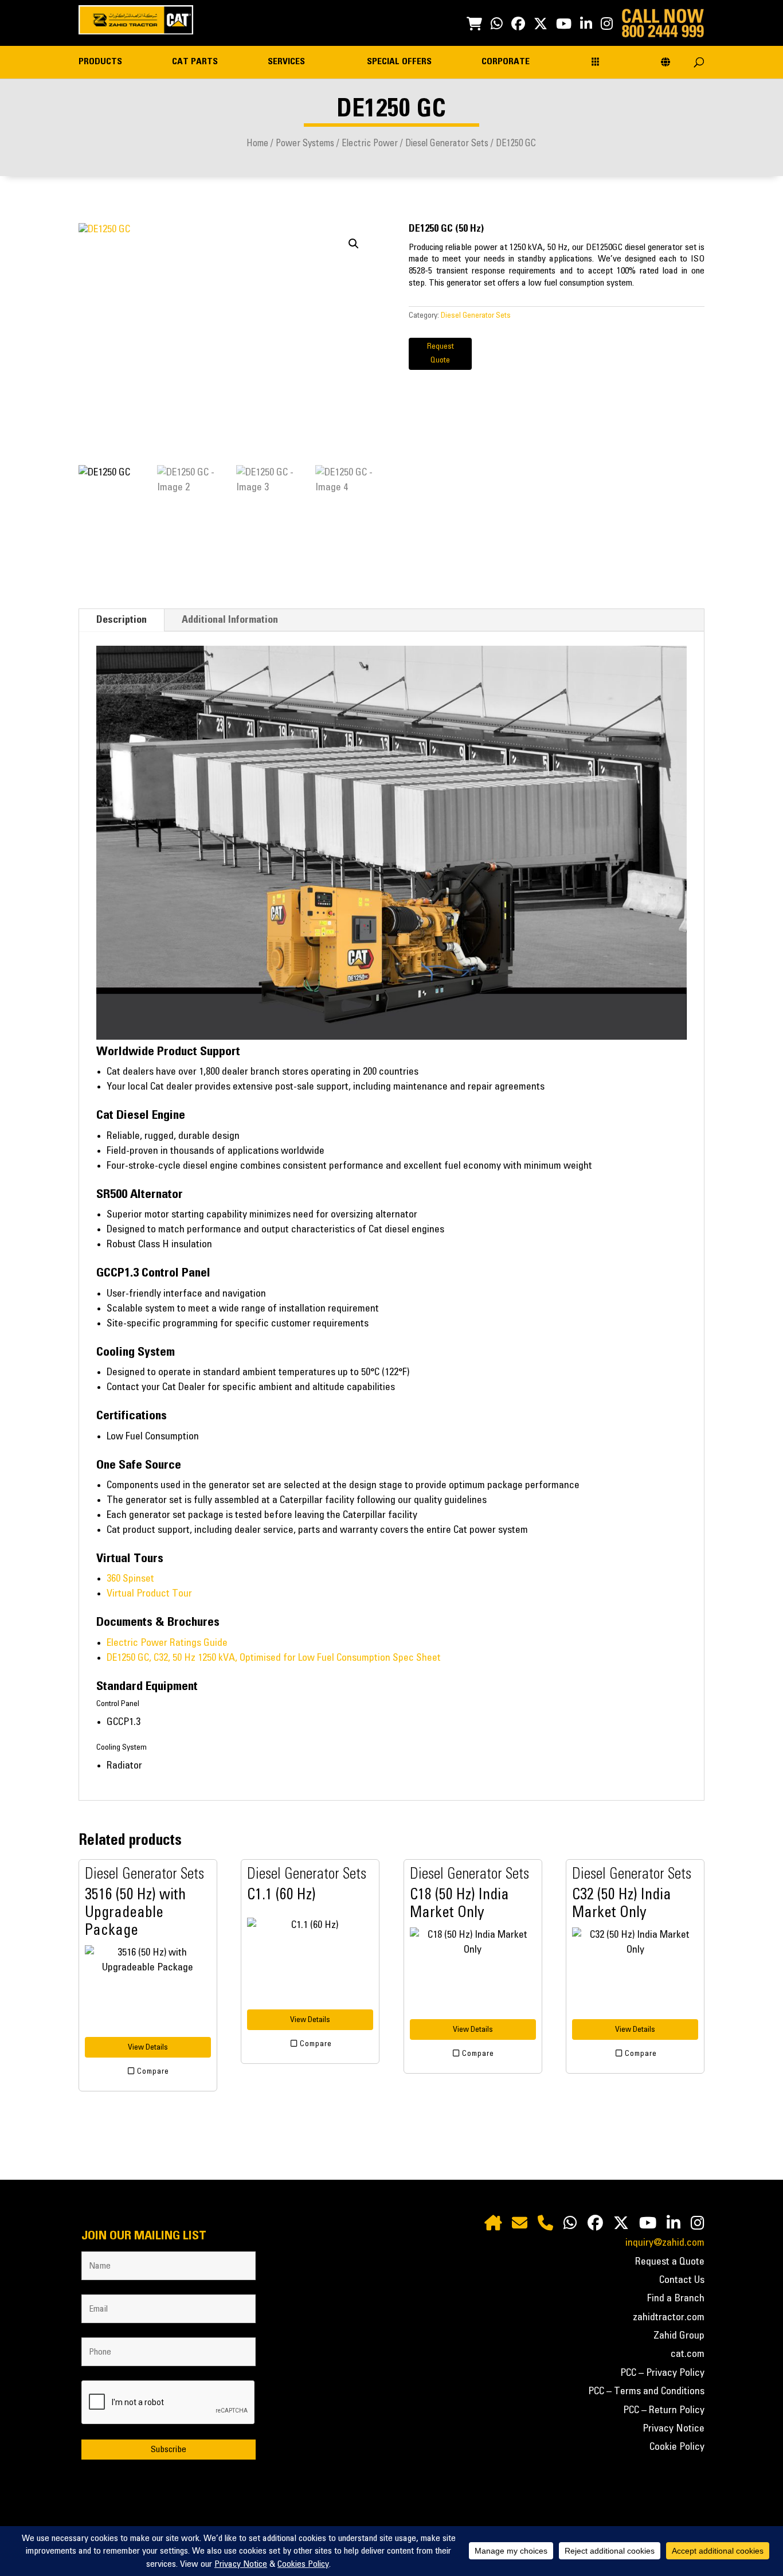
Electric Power (370, 143)
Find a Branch (676, 2298)
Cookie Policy (677, 2447)
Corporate (506, 62)
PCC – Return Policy (664, 2410)
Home (257, 143)
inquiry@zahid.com (665, 2243)
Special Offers (399, 62)
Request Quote (441, 353)
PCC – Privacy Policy (662, 2373)
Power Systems (305, 143)
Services (286, 62)
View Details (148, 2047)
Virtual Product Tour (149, 1594)
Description (122, 620)
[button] (354, 244)
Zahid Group (679, 2336)
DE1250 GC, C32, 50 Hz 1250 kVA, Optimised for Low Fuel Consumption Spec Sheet (274, 1658)
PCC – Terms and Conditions (646, 2391)
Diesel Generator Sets (447, 143)
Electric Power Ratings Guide (167, 1643)
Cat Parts (195, 62)
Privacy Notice (674, 2429)
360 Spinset (130, 1579)
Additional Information (230, 620)
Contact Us (682, 2280)
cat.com (688, 2354)
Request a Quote (670, 2262)
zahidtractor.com (669, 2317)
